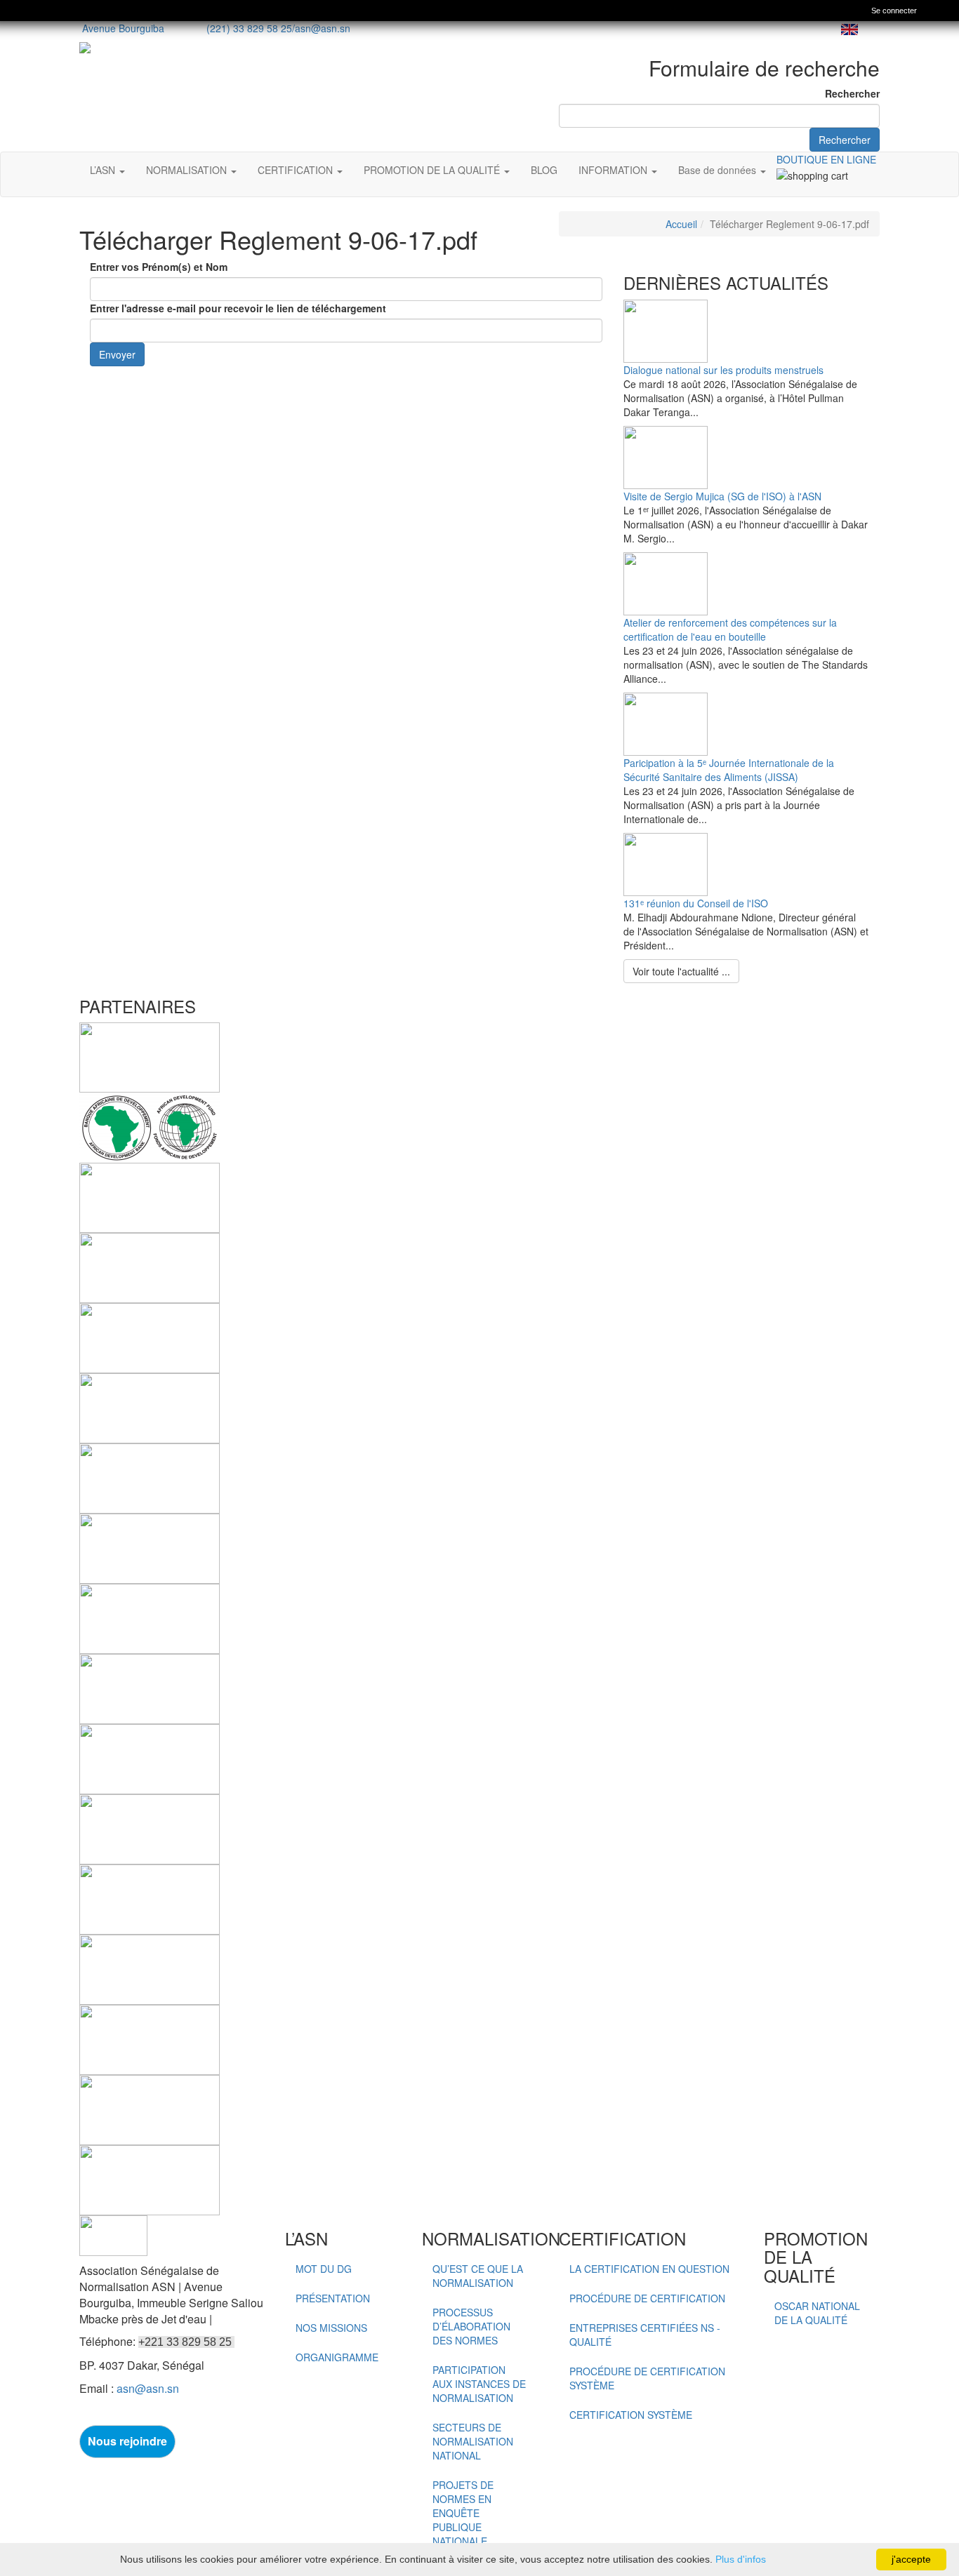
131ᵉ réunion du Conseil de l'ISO (696, 903)
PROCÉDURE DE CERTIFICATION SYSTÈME (647, 2378)
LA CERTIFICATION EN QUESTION (649, 2269)
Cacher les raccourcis (943, 12)
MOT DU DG (324, 2269)
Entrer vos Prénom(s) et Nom (159, 267)
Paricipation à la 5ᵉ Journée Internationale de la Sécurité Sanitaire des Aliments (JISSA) (729, 770)
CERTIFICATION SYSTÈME (631, 2415)
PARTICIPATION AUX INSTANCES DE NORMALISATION (479, 2384)
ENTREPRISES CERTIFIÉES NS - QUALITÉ (645, 2335)
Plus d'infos (741, 2559)
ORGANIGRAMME (337, 2357)
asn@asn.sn (323, 28)
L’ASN (104, 170)
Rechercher (852, 93)
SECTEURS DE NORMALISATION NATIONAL (473, 2441)
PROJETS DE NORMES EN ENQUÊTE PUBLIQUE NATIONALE (463, 2513)
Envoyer (117, 354)
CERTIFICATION (297, 170)
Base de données (719, 170)
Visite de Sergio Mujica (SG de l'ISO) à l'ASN (722, 496)
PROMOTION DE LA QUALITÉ (433, 170)
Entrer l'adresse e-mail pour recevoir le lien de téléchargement (238, 308)
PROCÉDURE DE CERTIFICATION (647, 2298)
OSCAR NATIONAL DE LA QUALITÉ (817, 2313)
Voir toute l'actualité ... (681, 971)
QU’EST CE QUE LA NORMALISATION (478, 2276)
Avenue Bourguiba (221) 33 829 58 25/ (187, 28)
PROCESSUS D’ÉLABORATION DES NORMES (471, 2326)
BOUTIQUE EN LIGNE (826, 159)
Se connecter (894, 11)
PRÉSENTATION (333, 2298)
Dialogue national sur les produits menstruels (723, 370)
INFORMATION (614, 170)
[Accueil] (18, 11)
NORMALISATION (188, 170)
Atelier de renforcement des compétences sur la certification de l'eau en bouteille (730, 629)
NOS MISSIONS (331, 2328)
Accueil (681, 224)
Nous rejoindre (127, 2441)
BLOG (544, 170)
